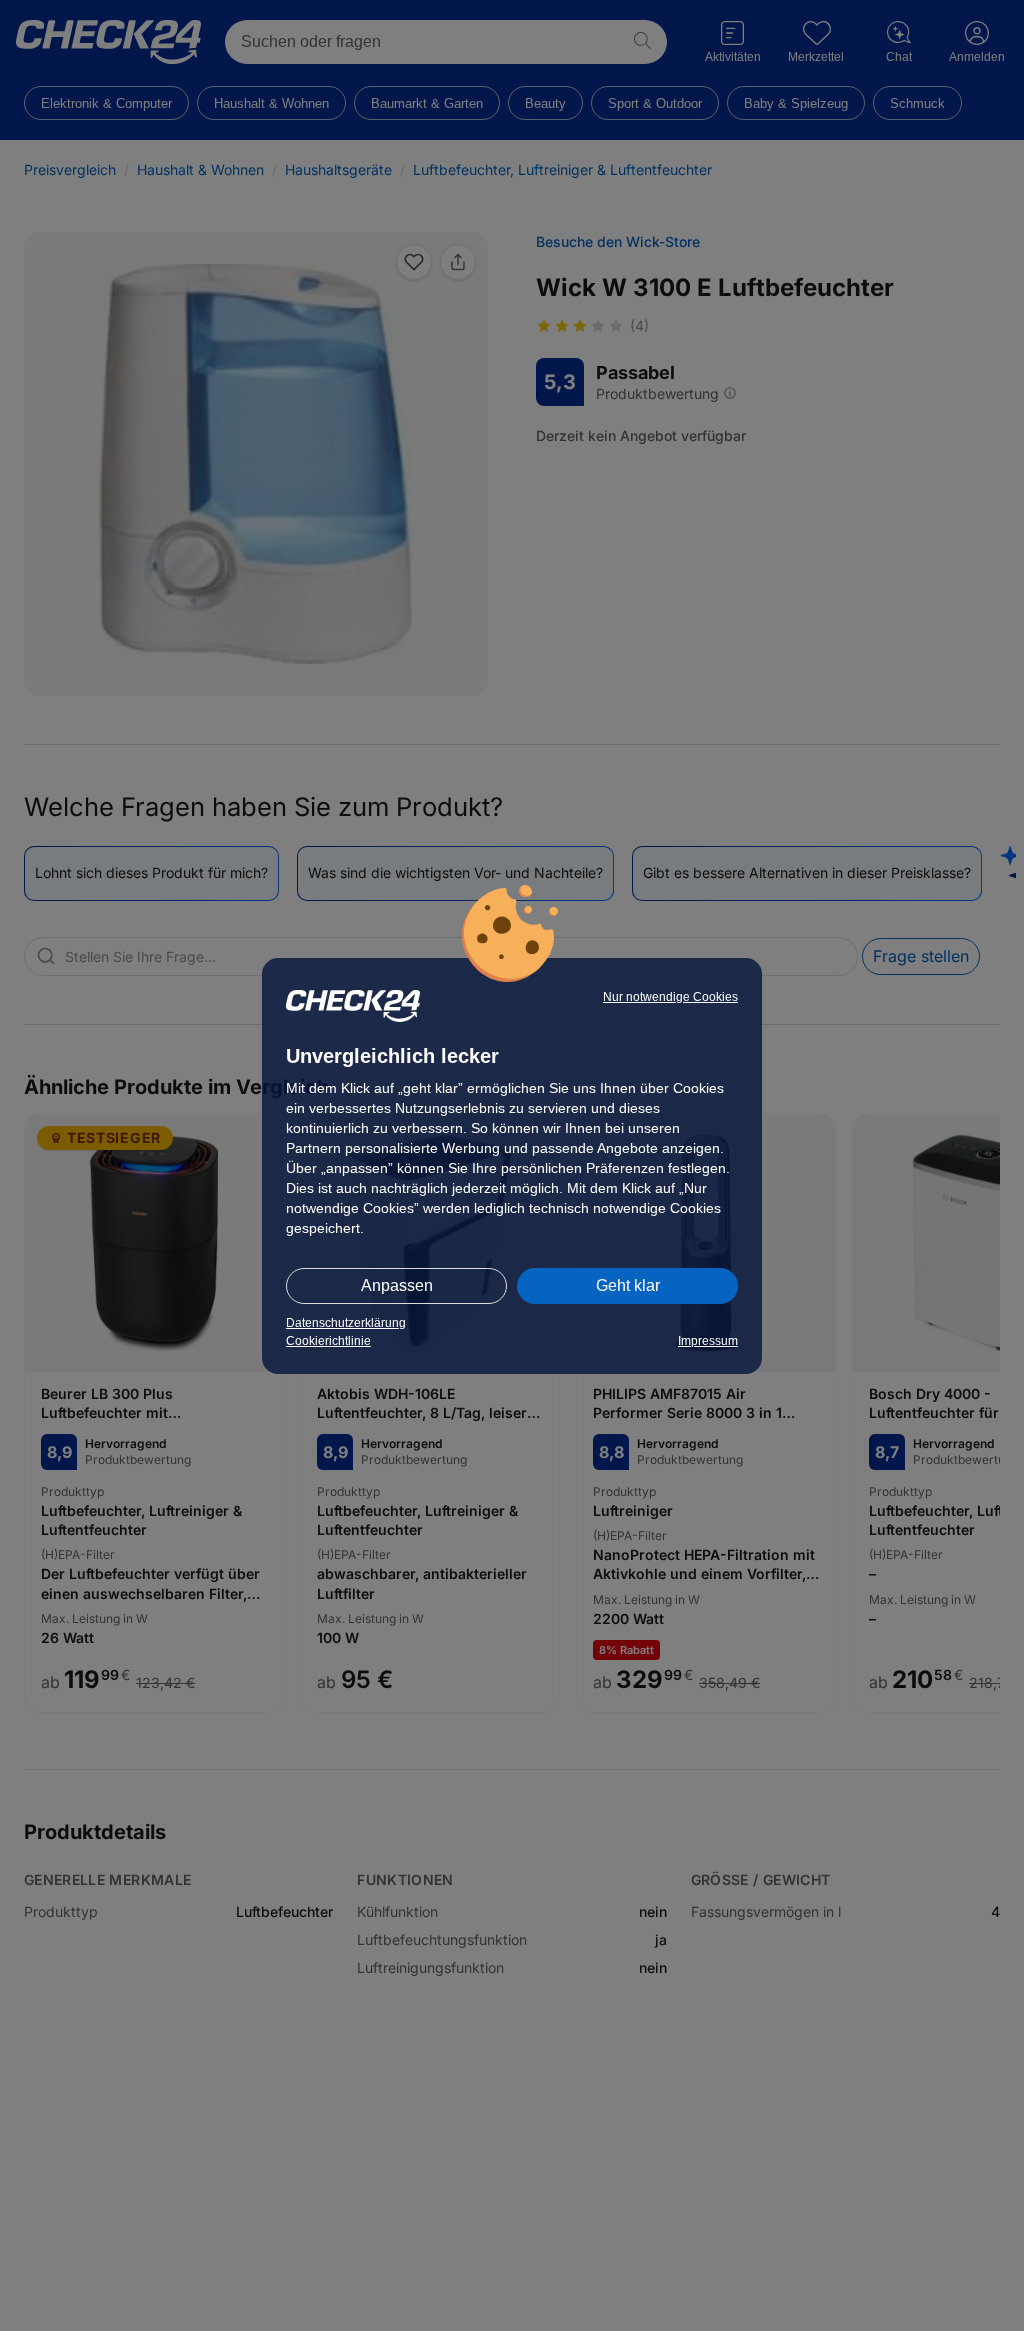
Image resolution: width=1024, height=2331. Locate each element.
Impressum (708, 1341)
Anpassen (397, 1285)
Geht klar (628, 1285)
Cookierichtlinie (328, 1341)
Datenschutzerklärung (346, 1323)
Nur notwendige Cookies (670, 997)
